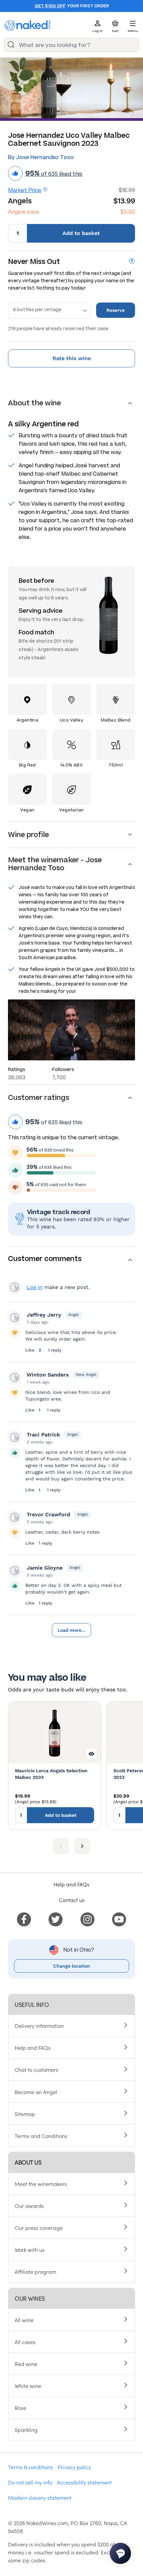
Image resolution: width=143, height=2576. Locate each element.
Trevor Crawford (48, 1514)
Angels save (24, 212)
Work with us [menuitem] (30, 2250)
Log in (35, 1287)
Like (31, 1350)
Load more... (71, 1630)
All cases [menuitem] (25, 2342)
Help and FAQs (71, 1884)
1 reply (55, 1350)
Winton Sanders (48, 1375)
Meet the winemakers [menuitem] (41, 2184)
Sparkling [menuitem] (26, 2430)
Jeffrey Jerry (44, 1315)
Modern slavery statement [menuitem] (40, 2497)
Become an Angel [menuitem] (36, 2092)
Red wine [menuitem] (26, 2364)
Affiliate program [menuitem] (35, 2271)
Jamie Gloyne (45, 1568)
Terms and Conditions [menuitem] (41, 2136)
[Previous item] (61, 1846)
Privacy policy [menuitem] (74, 2467)
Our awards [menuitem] (29, 2206)
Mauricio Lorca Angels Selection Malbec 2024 (51, 1774)
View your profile (15, 1287)
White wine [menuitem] (28, 2386)
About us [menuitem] (28, 2162)
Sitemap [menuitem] (25, 2114)
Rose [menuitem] (20, 2408)
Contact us (72, 1900)
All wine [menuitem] (24, 2320)
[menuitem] (24, 1918)
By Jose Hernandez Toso (41, 157)
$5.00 (128, 212)
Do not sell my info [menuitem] (30, 2482)
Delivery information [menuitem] (39, 2026)
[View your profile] (15, 1318)
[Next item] (82, 1846)
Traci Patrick (43, 1435)
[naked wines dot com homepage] (27, 25)
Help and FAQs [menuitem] (33, 2047)
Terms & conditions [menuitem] (30, 2467)
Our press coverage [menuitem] (39, 2228)
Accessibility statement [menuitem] (84, 2482)
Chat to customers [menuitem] (36, 2069)
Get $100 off (50, 6)
